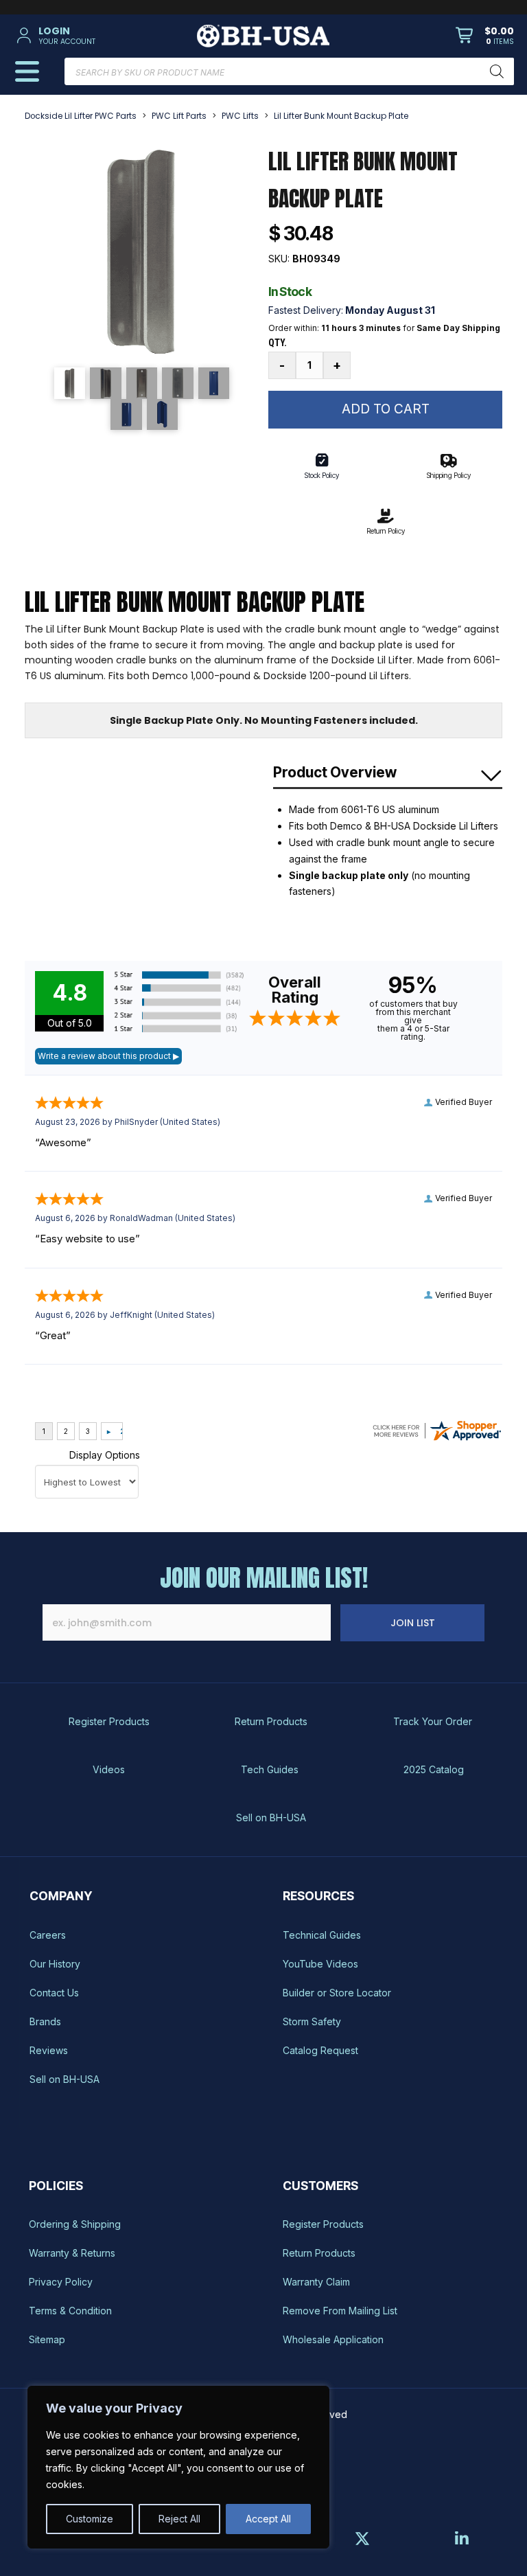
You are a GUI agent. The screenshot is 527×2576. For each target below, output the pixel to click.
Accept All (268, 2519)
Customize (90, 2519)
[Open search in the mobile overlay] (289, 71)
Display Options (105, 1455)
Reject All (179, 2519)
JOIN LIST (413, 1623)
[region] (178, 2467)
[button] (93, 36)
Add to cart (386, 409)
